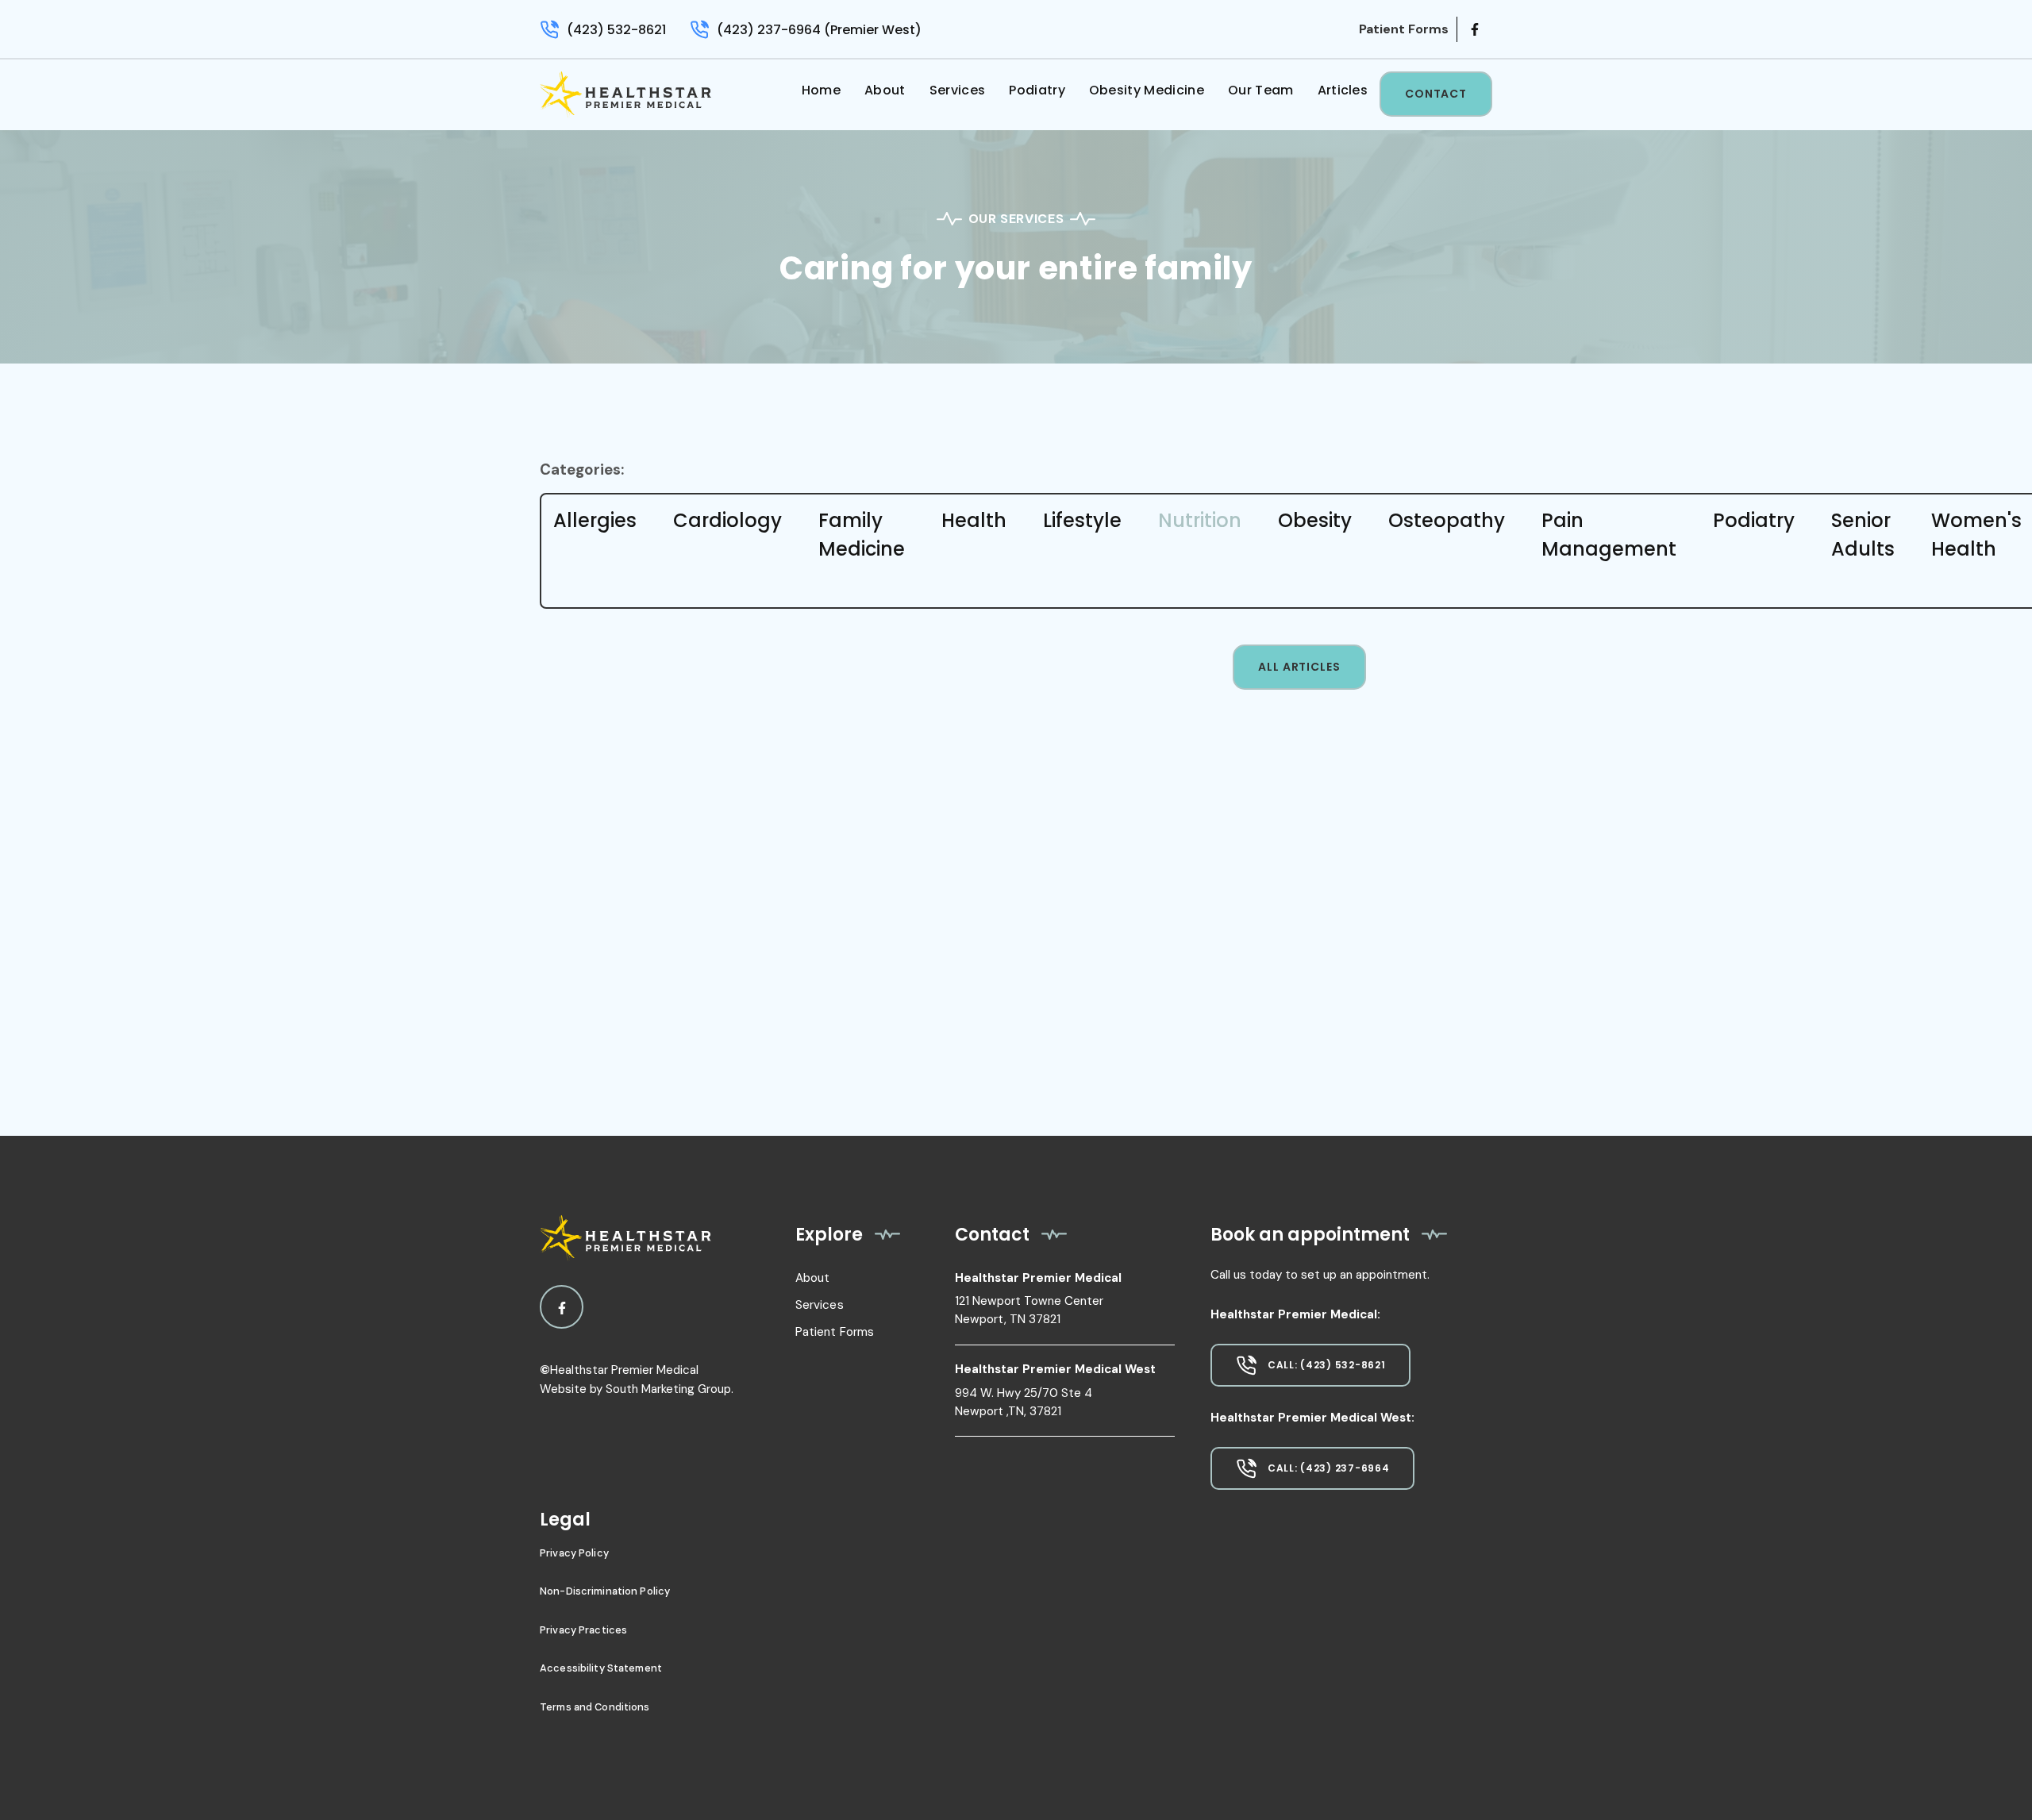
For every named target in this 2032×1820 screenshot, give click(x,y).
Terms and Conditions (595, 1707)
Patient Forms (835, 1332)
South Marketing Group (668, 1389)
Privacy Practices (583, 1630)
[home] (625, 95)
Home (821, 90)
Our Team (1261, 90)
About (885, 90)
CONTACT (1436, 94)
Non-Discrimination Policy (605, 1591)
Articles (1343, 90)
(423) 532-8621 (616, 30)
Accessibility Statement (601, 1668)
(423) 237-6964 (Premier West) (819, 30)
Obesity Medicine (1147, 90)
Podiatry (1037, 90)
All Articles (1299, 667)
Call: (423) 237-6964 (1328, 1468)
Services (958, 90)
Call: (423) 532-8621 (1326, 1365)
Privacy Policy (574, 1553)
